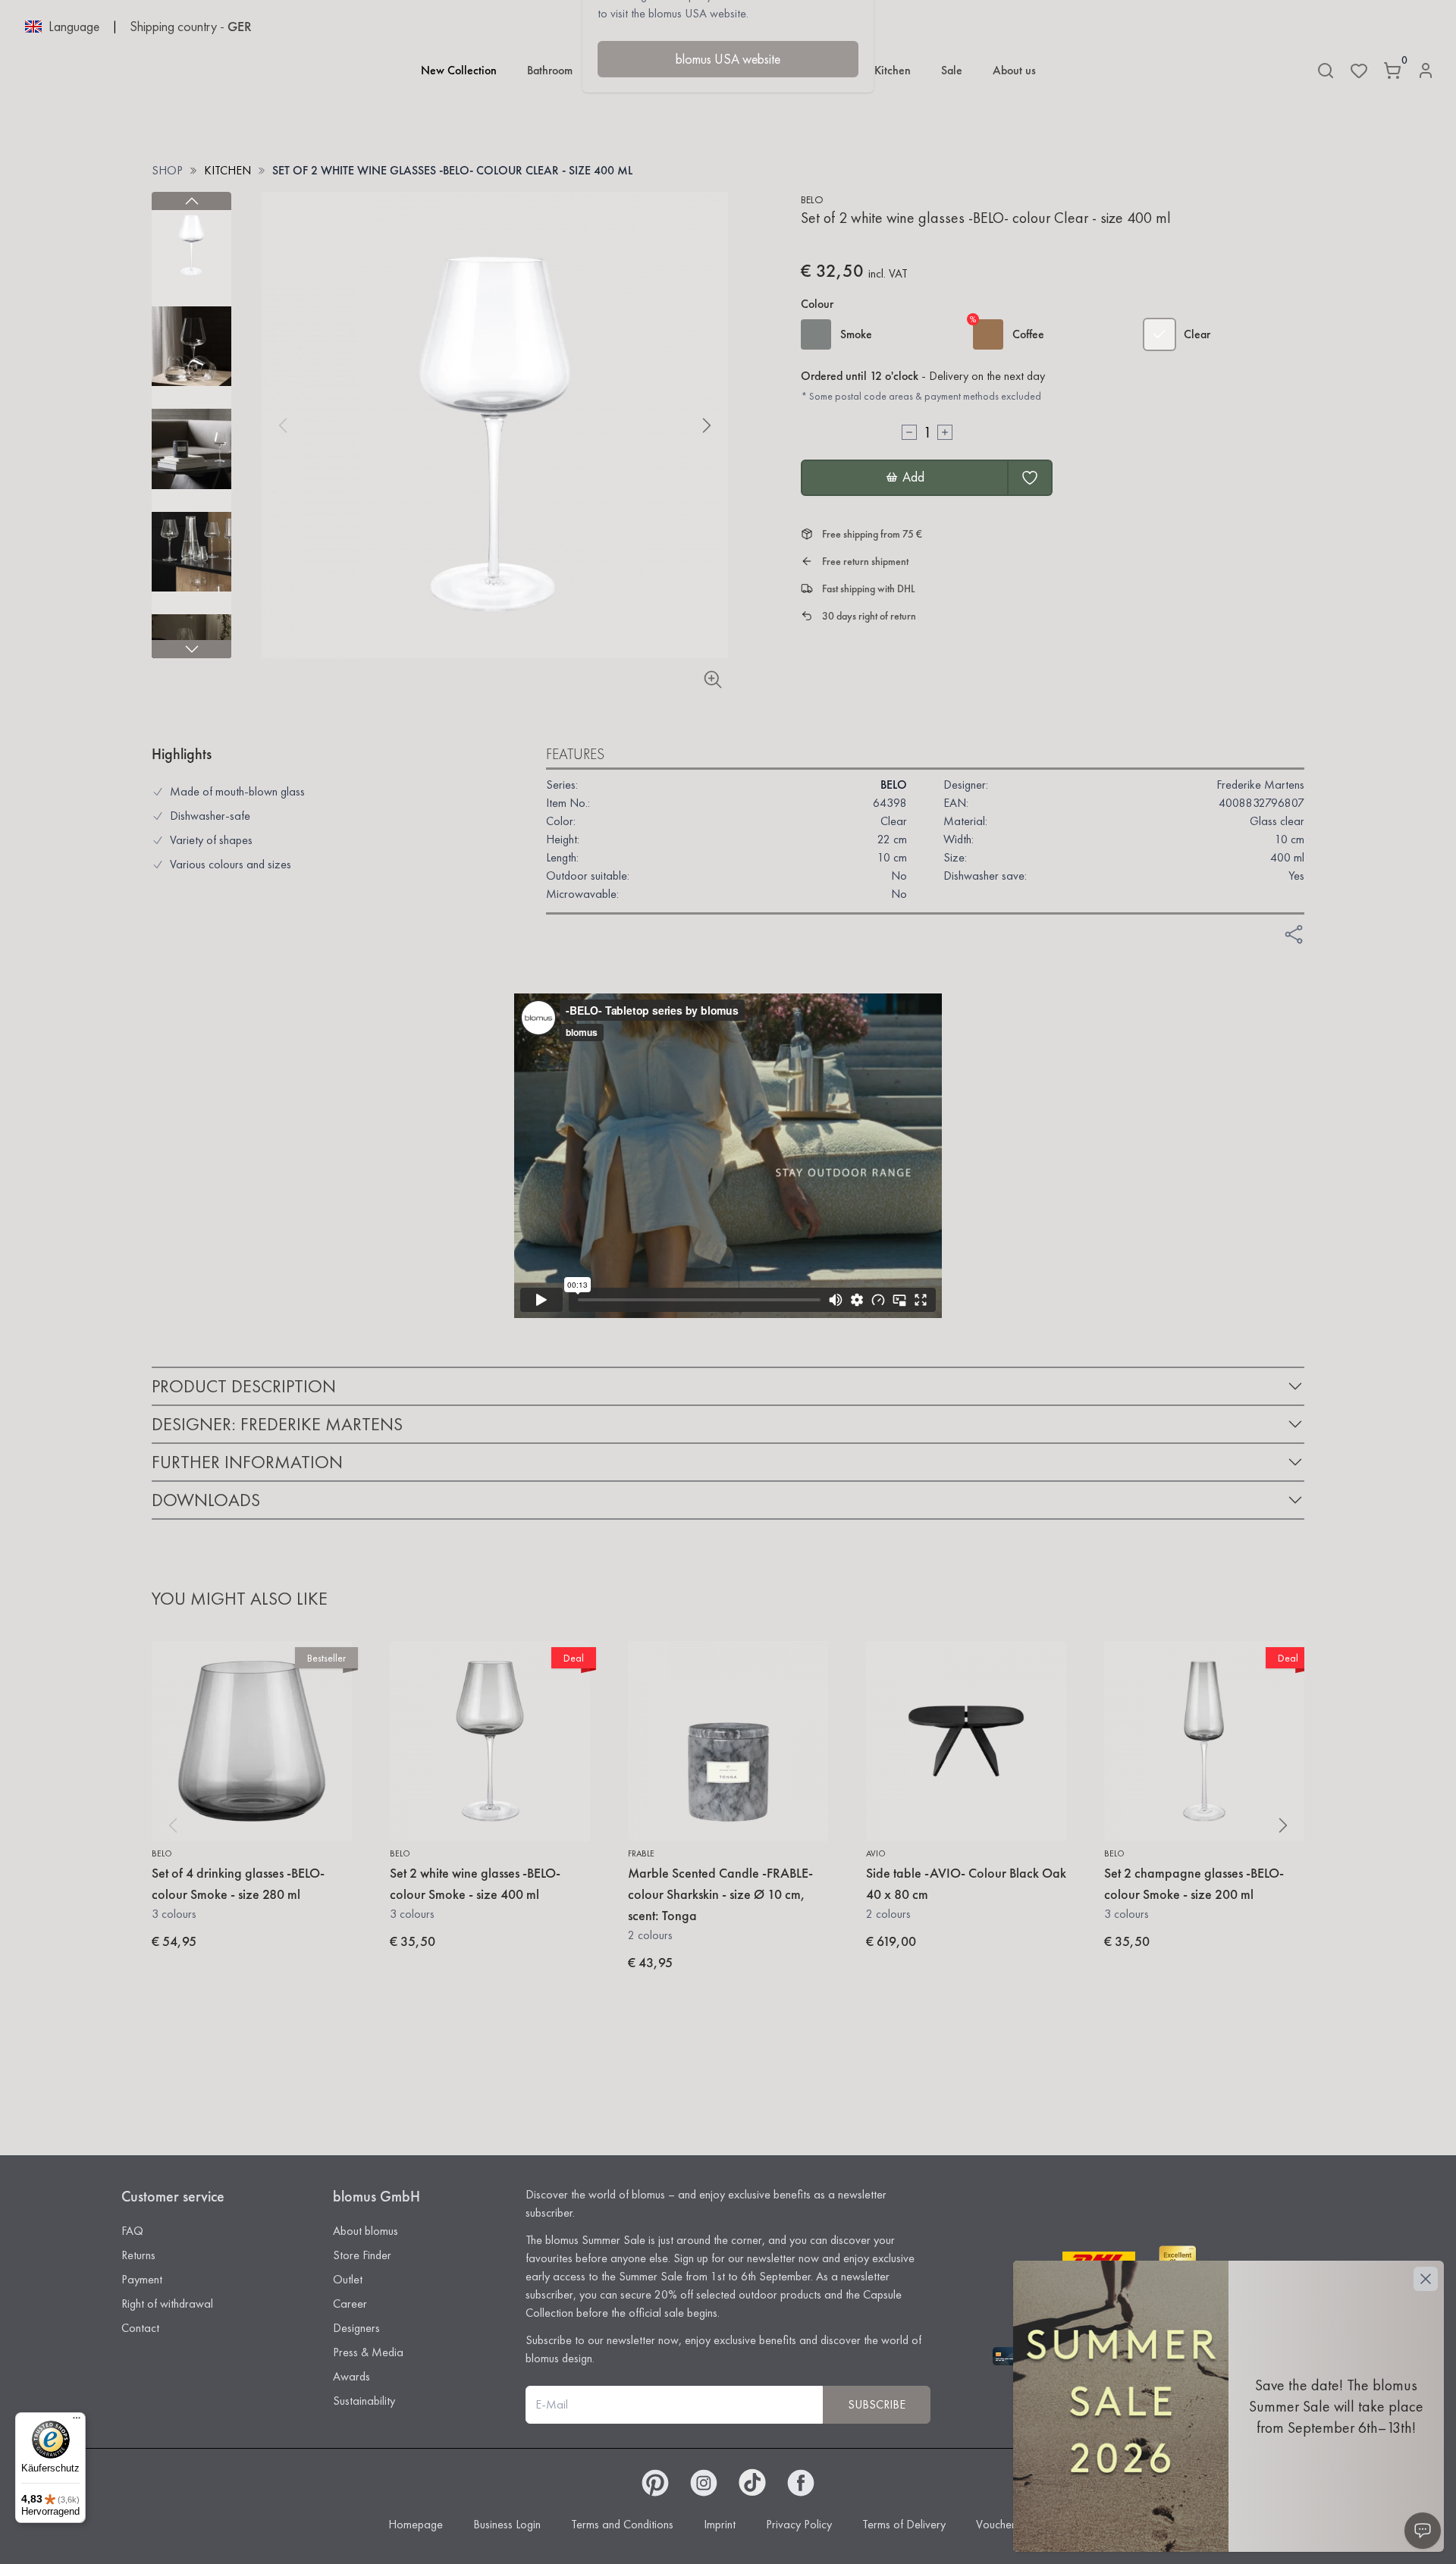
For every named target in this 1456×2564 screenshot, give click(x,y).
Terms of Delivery (904, 2524)
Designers (356, 2328)
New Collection (459, 70)
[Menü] (77, 2421)
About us (1014, 70)
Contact (140, 2328)
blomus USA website (728, 59)
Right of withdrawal (167, 2304)
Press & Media (368, 2352)
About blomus (366, 2231)
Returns (138, 2255)
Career (350, 2304)
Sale (952, 70)
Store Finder (362, 2255)
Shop (167, 170)
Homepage (416, 2524)
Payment (142, 2279)
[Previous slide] (191, 201)
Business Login (507, 2524)
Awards (351, 2376)
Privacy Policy (799, 2524)
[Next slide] (191, 649)
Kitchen (893, 70)
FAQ (132, 2231)
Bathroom (550, 70)
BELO (812, 199)
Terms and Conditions (622, 2524)
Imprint (720, 2524)
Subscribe (877, 2404)
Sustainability (364, 2401)
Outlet (348, 2279)
